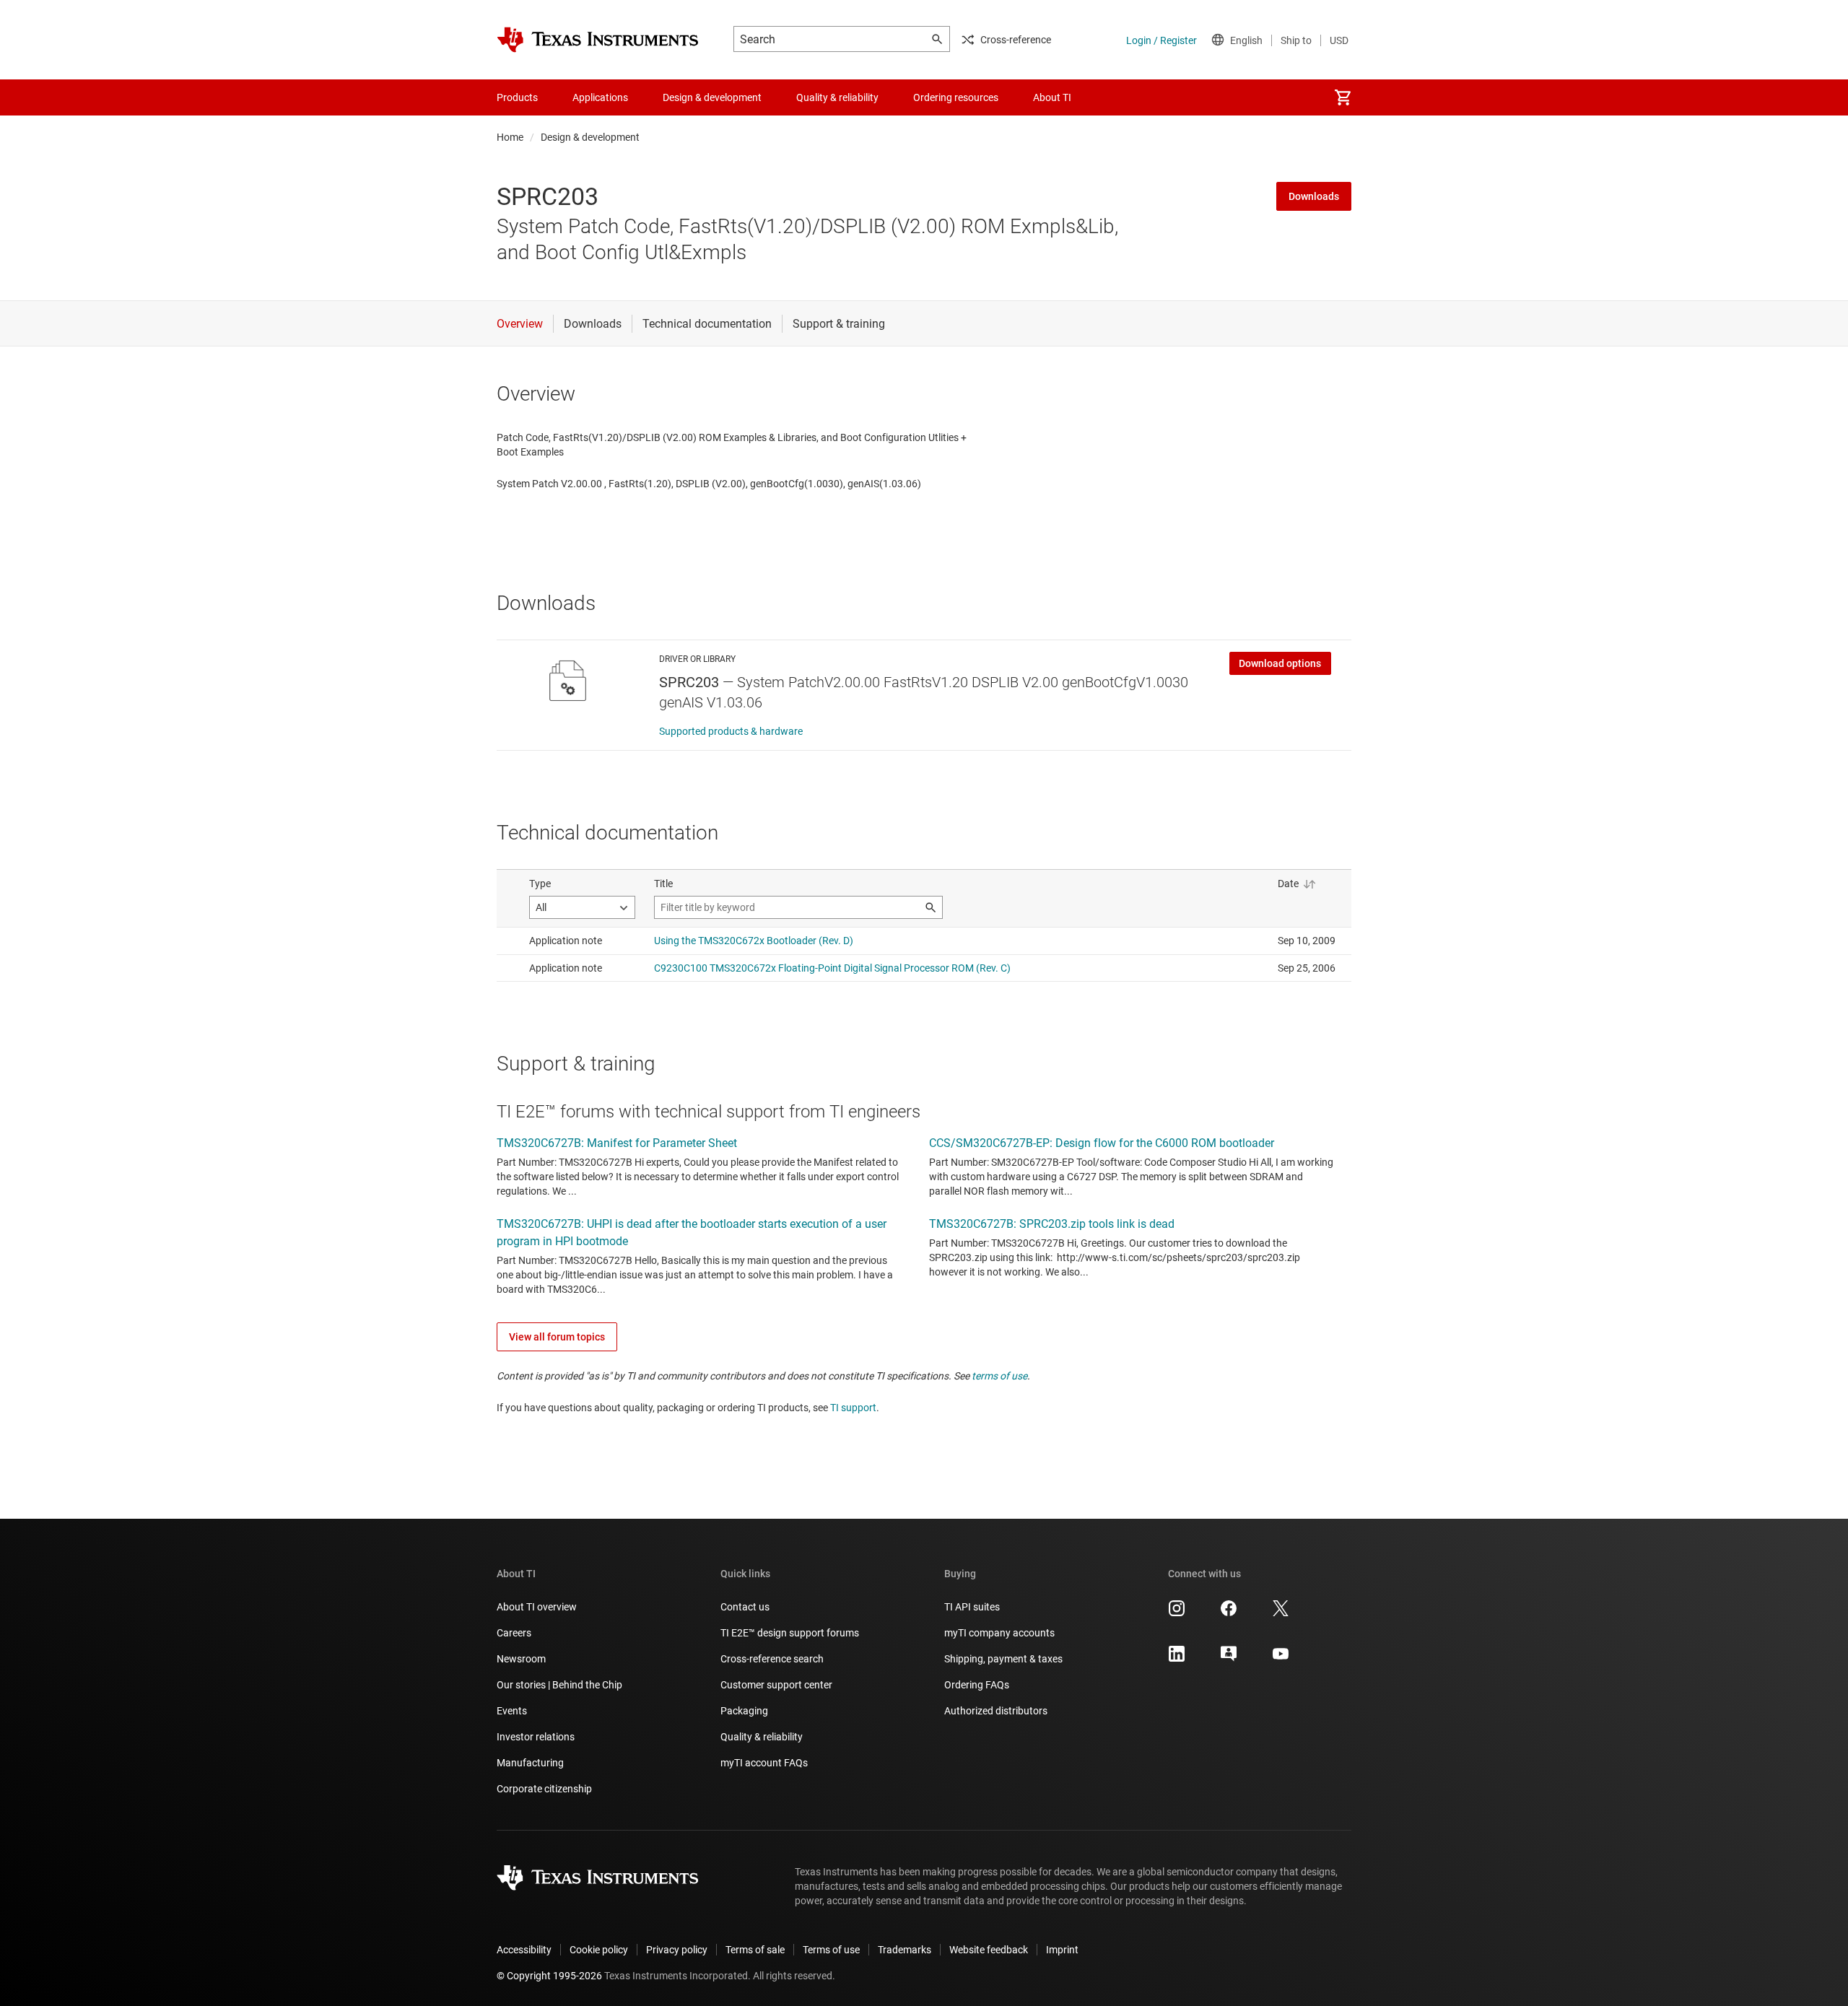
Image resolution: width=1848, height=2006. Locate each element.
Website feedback (989, 1950)
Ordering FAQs (977, 1685)
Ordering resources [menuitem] (956, 97)
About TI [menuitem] (1052, 97)
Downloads (1314, 196)
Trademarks (905, 1950)
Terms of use (831, 1950)
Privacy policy (677, 1950)
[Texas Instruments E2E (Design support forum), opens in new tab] (1229, 1659)
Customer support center (776, 1685)
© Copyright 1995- (549, 1976)
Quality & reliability (762, 1737)
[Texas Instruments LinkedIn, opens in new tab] (1177, 1659)
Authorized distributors (996, 1711)
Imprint (1062, 1950)
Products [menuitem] (517, 97)
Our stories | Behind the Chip (559, 1685)
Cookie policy (599, 1950)
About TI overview (537, 1607)
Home (510, 137)
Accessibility (524, 1950)
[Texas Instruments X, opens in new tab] (1281, 1613)
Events (512, 1711)
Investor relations (536, 1737)
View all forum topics (557, 1337)
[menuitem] (1343, 97)
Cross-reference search (772, 1659)
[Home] (598, 40)
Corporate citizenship (544, 1789)
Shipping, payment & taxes (1003, 1659)
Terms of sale (755, 1950)
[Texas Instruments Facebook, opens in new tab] (1229, 1613)
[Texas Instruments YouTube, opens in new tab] (1281, 1659)
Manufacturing (530, 1763)
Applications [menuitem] (600, 97)
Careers (514, 1633)
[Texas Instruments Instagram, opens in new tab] (1177, 1613)
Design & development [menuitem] (712, 97)
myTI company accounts (999, 1633)
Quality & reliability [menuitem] (837, 97)
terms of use (999, 1376)
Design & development (590, 137)
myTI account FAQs (764, 1763)
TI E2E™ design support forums (790, 1633)
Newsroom (521, 1659)
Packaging (744, 1711)
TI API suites (972, 1607)
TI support (853, 1408)
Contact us (745, 1607)
